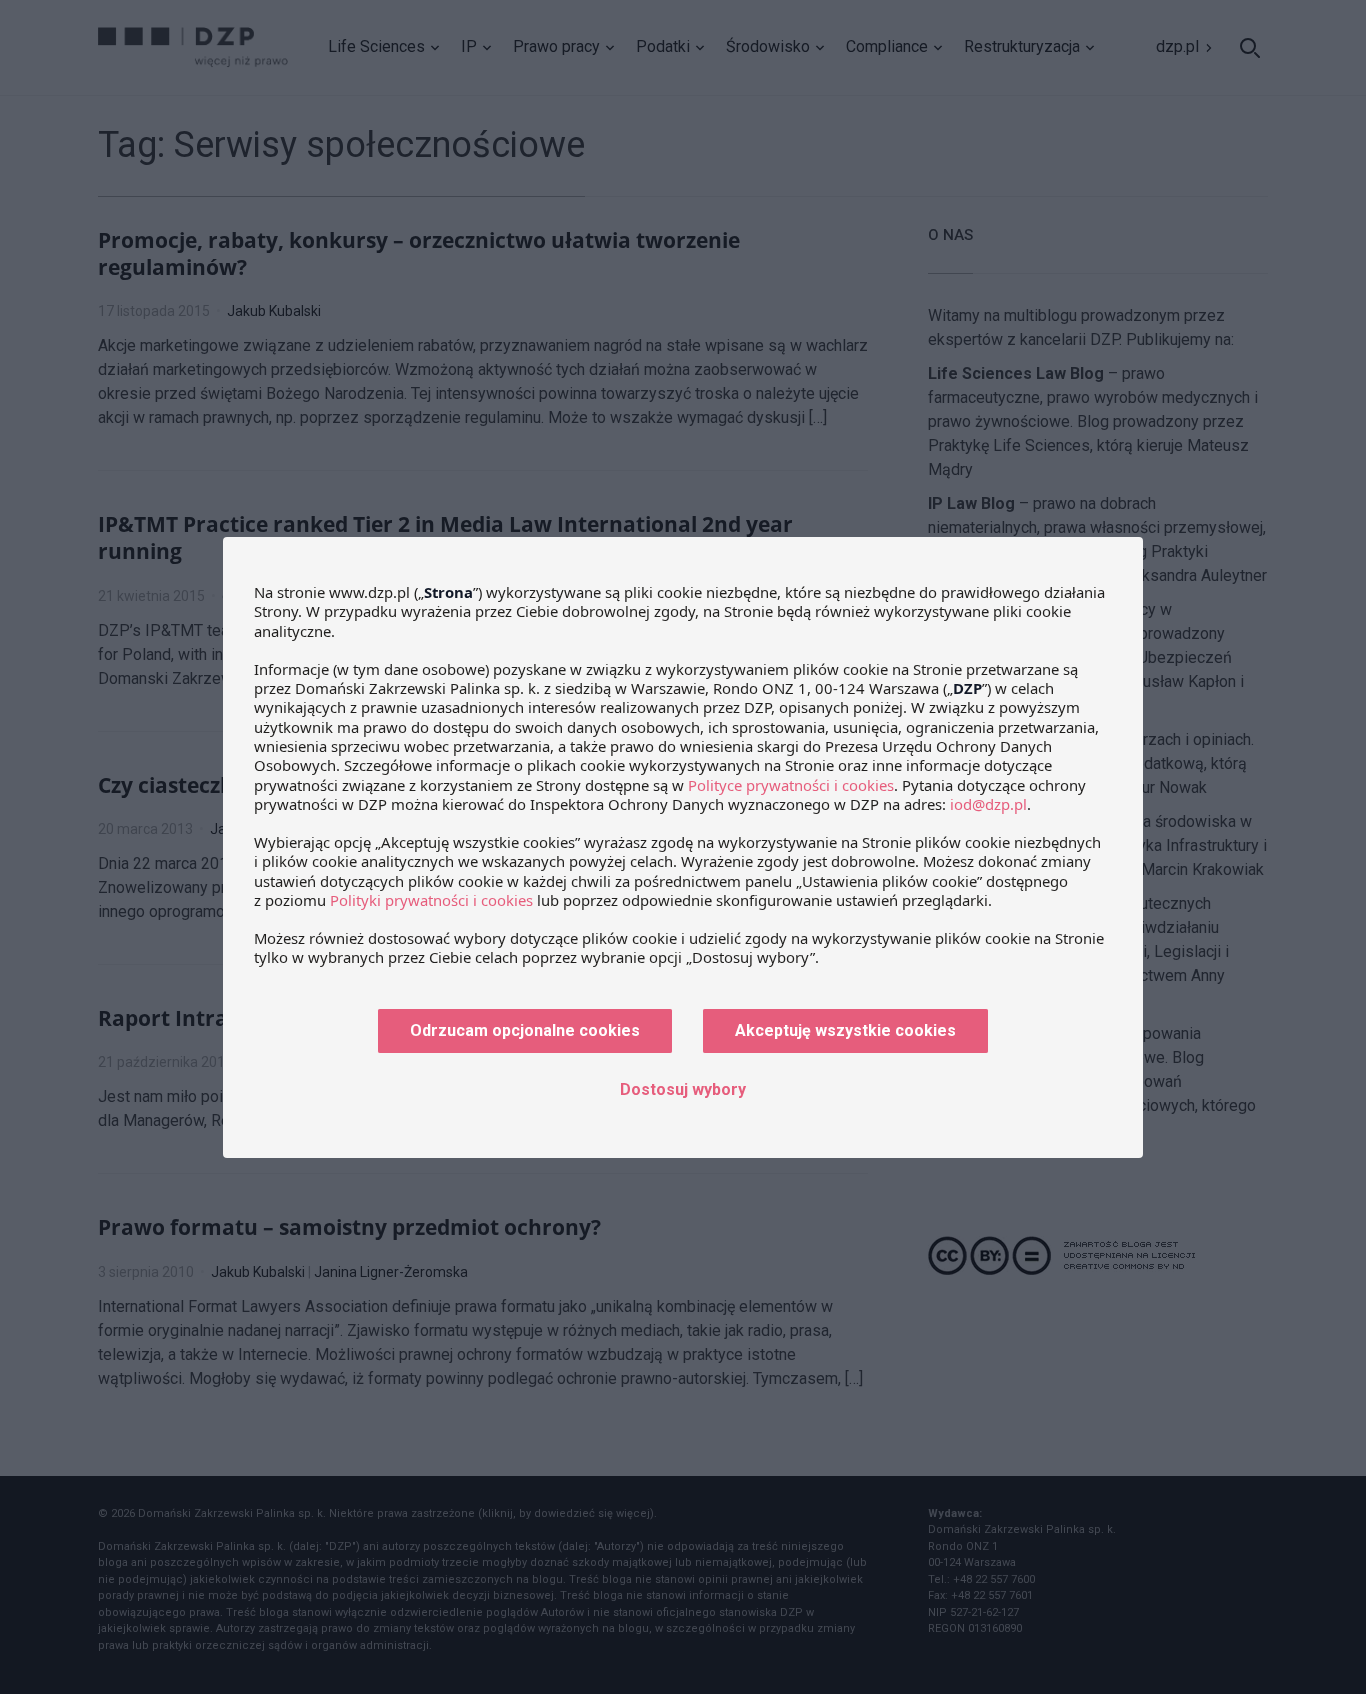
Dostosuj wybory (683, 1089)
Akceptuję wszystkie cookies (845, 1030)
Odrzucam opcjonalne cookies (525, 1030)
